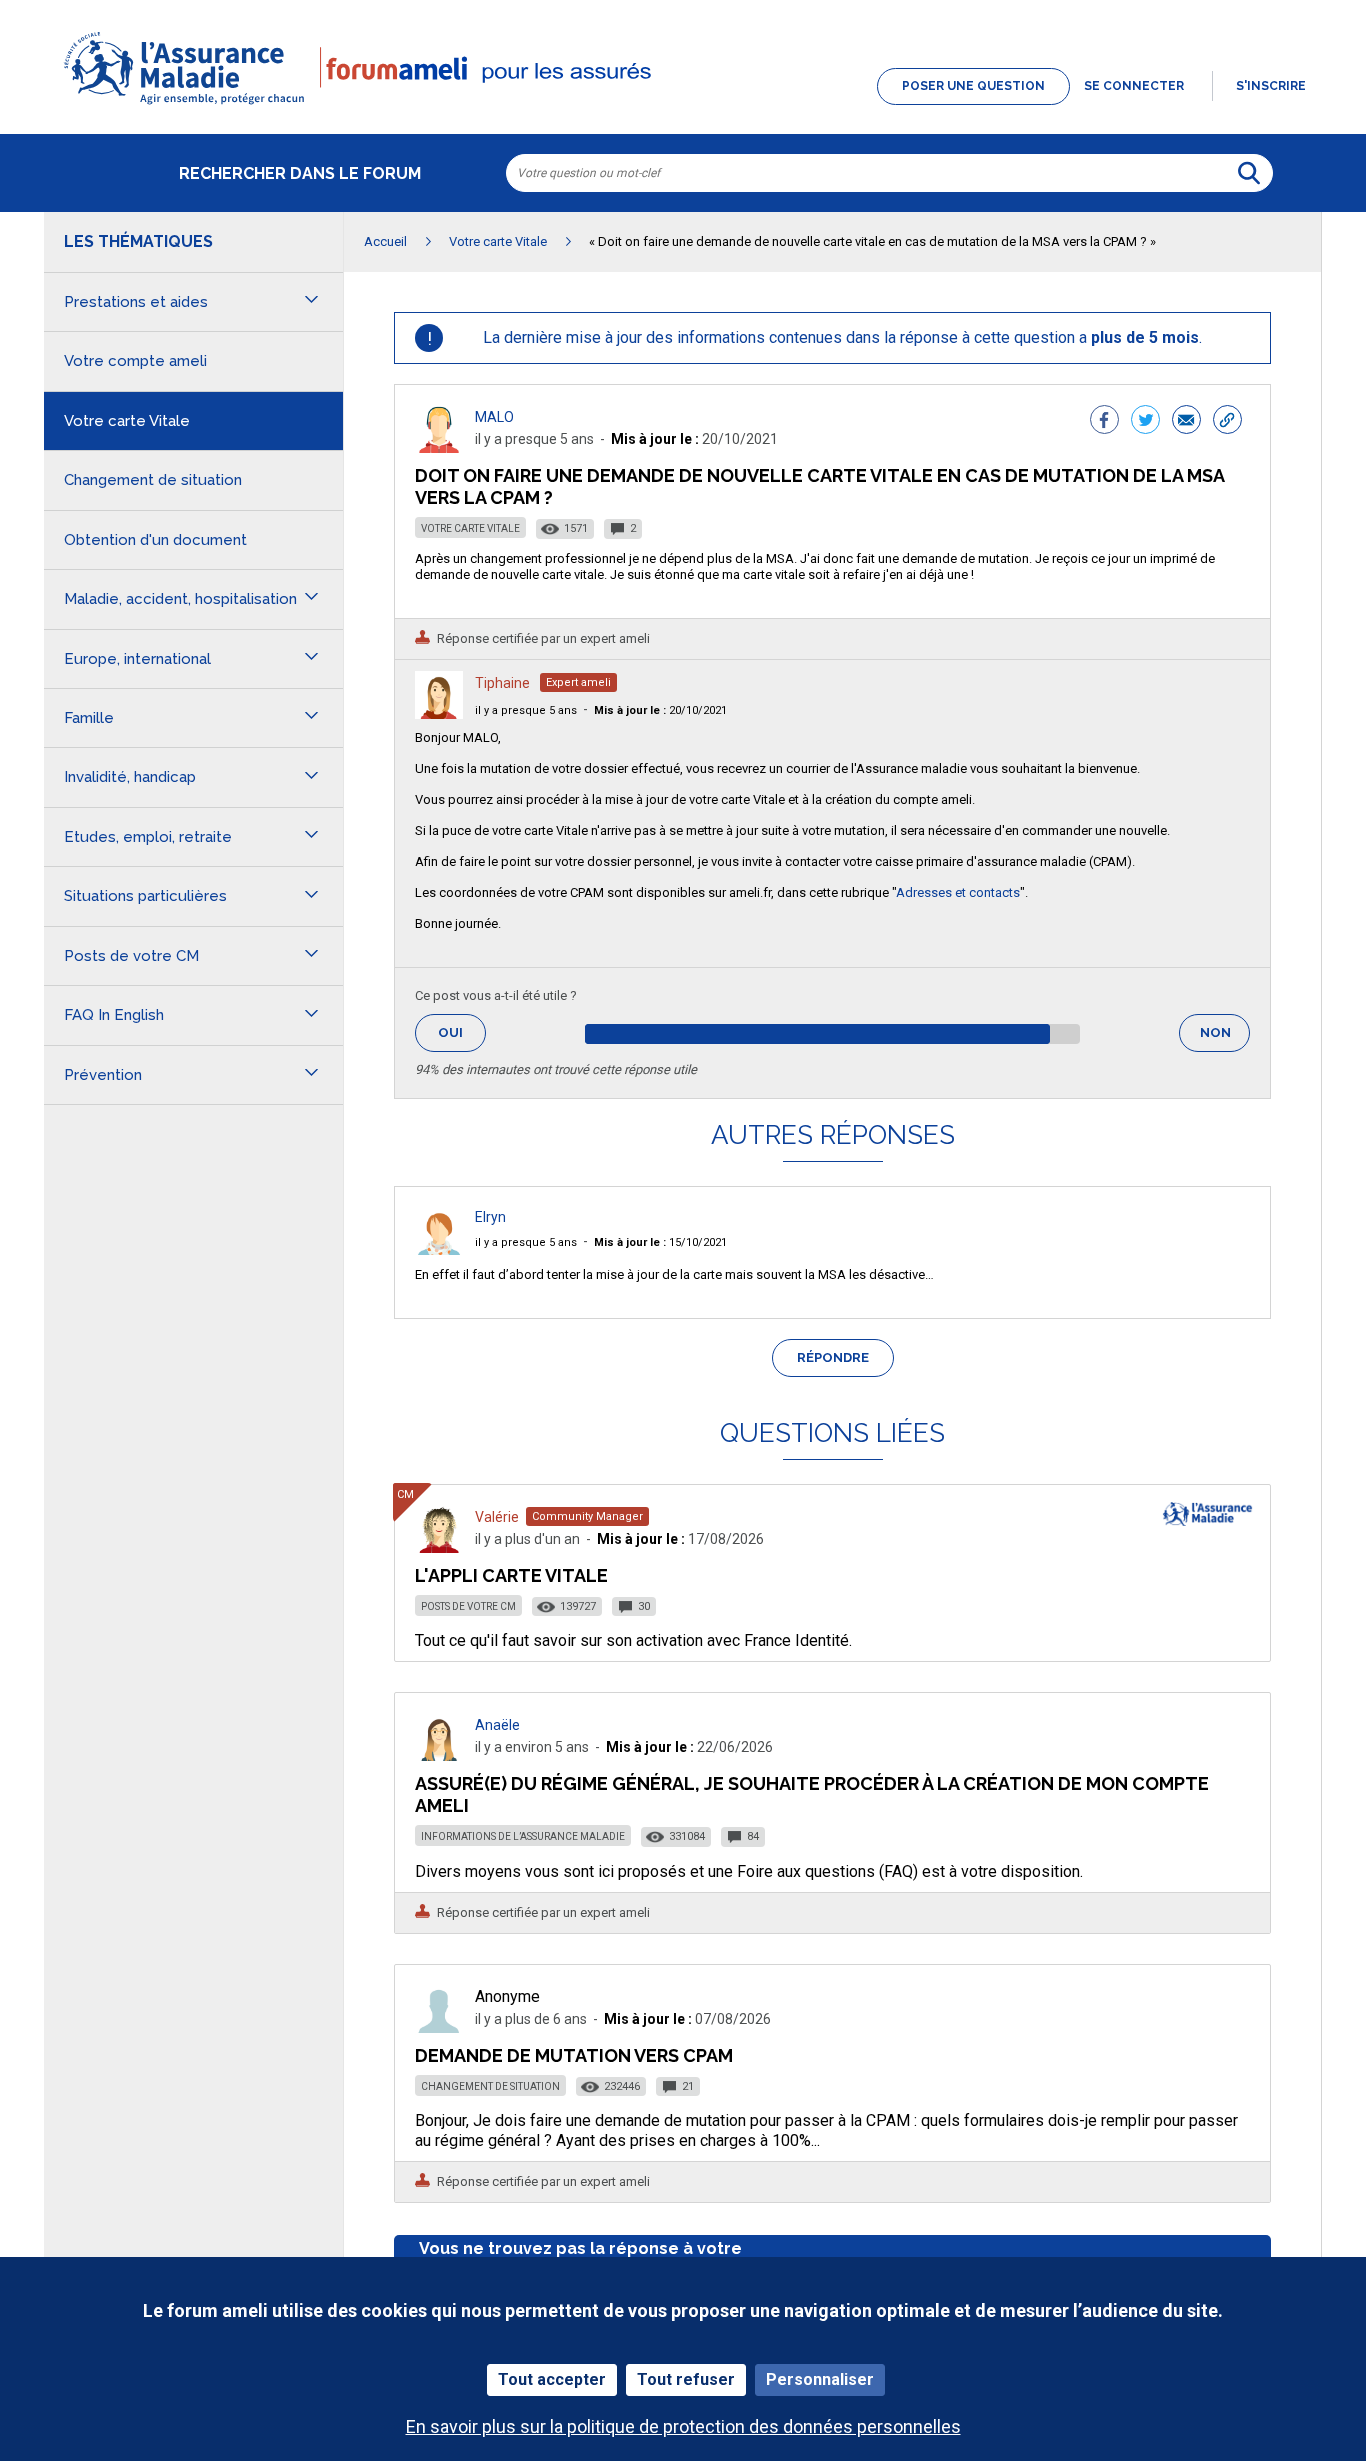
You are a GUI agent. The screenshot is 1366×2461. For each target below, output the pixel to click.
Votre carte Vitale (470, 528)
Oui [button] (462, 1032)
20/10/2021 (660, 710)
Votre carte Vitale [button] (127, 421)
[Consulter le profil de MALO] (439, 447)
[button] (683, 106)
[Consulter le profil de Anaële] (439, 1755)
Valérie (497, 1517)
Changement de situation (490, 2086)
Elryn (490, 1217)
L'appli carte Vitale (511, 1575)
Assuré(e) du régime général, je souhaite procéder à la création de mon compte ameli (812, 1794)
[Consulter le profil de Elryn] (439, 1249)
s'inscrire (1271, 86)
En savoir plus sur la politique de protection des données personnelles (683, 2426)
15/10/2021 (660, 1242)
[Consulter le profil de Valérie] (439, 1547)
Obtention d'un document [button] (155, 540)
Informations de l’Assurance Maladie (523, 1836)
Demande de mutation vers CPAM (574, 2055)
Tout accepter (552, 2379)
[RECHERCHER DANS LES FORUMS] (1249, 173)
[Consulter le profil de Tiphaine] (439, 713)
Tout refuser (686, 2379)
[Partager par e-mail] (1186, 422)
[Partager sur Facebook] (1104, 422)
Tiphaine (502, 683)
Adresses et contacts (958, 892)
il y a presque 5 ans (526, 710)
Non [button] (1225, 1038)
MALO (494, 417)
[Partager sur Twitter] (1145, 422)
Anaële (497, 1725)
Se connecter (1134, 86)
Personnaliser (820, 2379)
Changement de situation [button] (153, 480)
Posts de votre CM (468, 1606)
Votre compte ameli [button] (135, 361)
